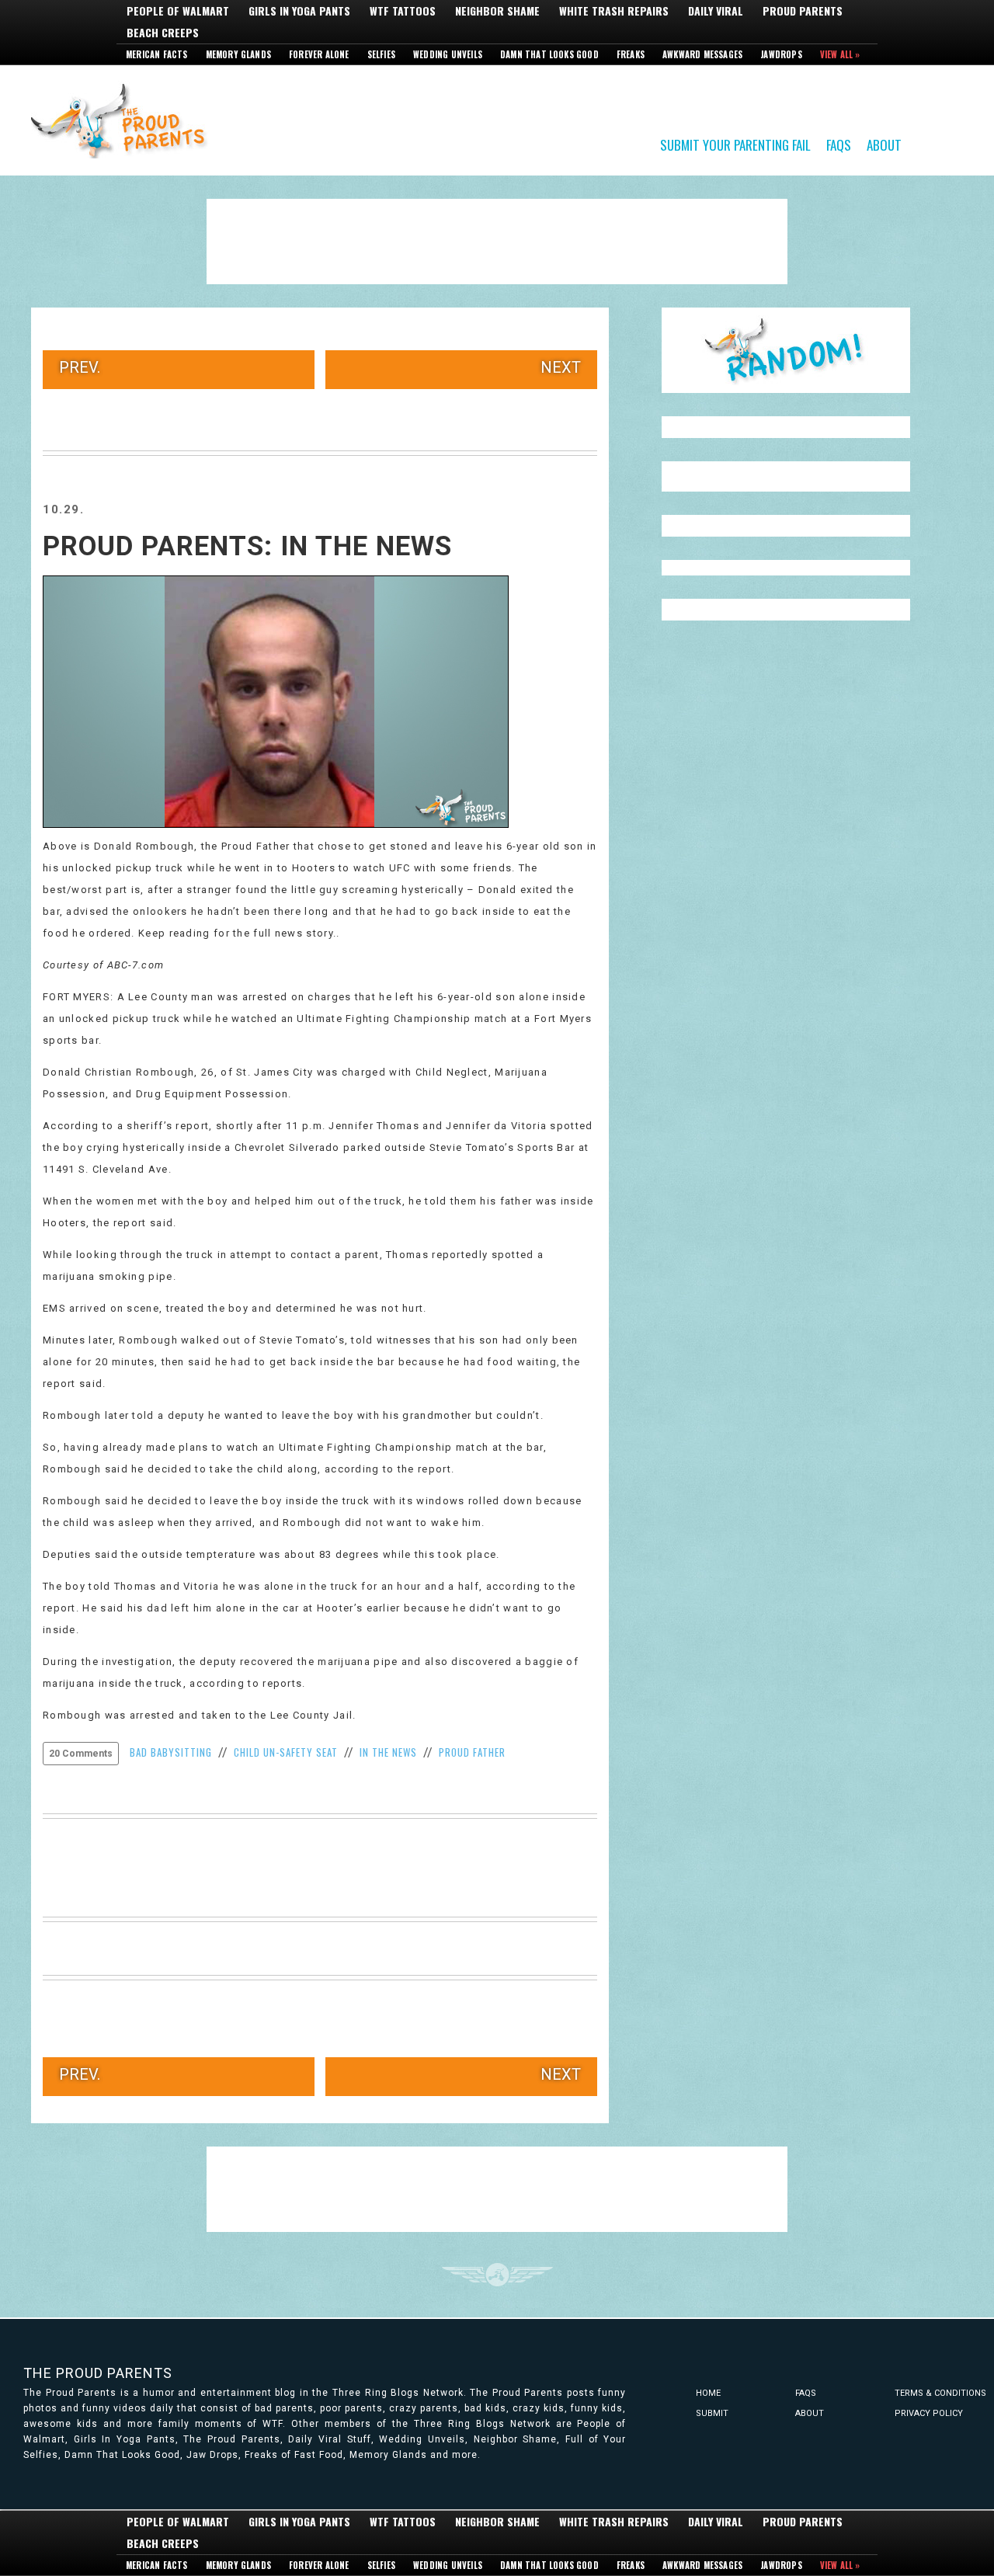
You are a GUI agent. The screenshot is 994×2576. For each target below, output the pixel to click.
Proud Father (472, 1752)
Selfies (381, 54)
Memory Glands (239, 54)
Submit (712, 2413)
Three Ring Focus (497, 2275)
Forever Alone (319, 54)
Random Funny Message (786, 350)
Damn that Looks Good (549, 54)
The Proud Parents (98, 2373)
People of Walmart (178, 11)
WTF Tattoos (403, 11)
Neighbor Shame (497, 11)
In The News (388, 1752)
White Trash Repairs (614, 11)
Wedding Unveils (448, 54)
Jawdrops (781, 54)
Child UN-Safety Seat (286, 1752)
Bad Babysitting (171, 1752)
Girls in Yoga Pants (299, 11)
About (884, 144)
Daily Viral (716, 11)
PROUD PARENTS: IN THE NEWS (247, 546)
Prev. (80, 367)
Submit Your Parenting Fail (735, 144)
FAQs (839, 144)
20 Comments (81, 1754)
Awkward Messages (702, 54)
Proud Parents (803, 11)
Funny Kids (124, 120)
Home (708, 2393)
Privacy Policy (929, 2413)
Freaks (631, 54)
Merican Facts (157, 54)
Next (561, 367)
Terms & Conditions (940, 2393)
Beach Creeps (163, 33)
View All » (840, 54)
